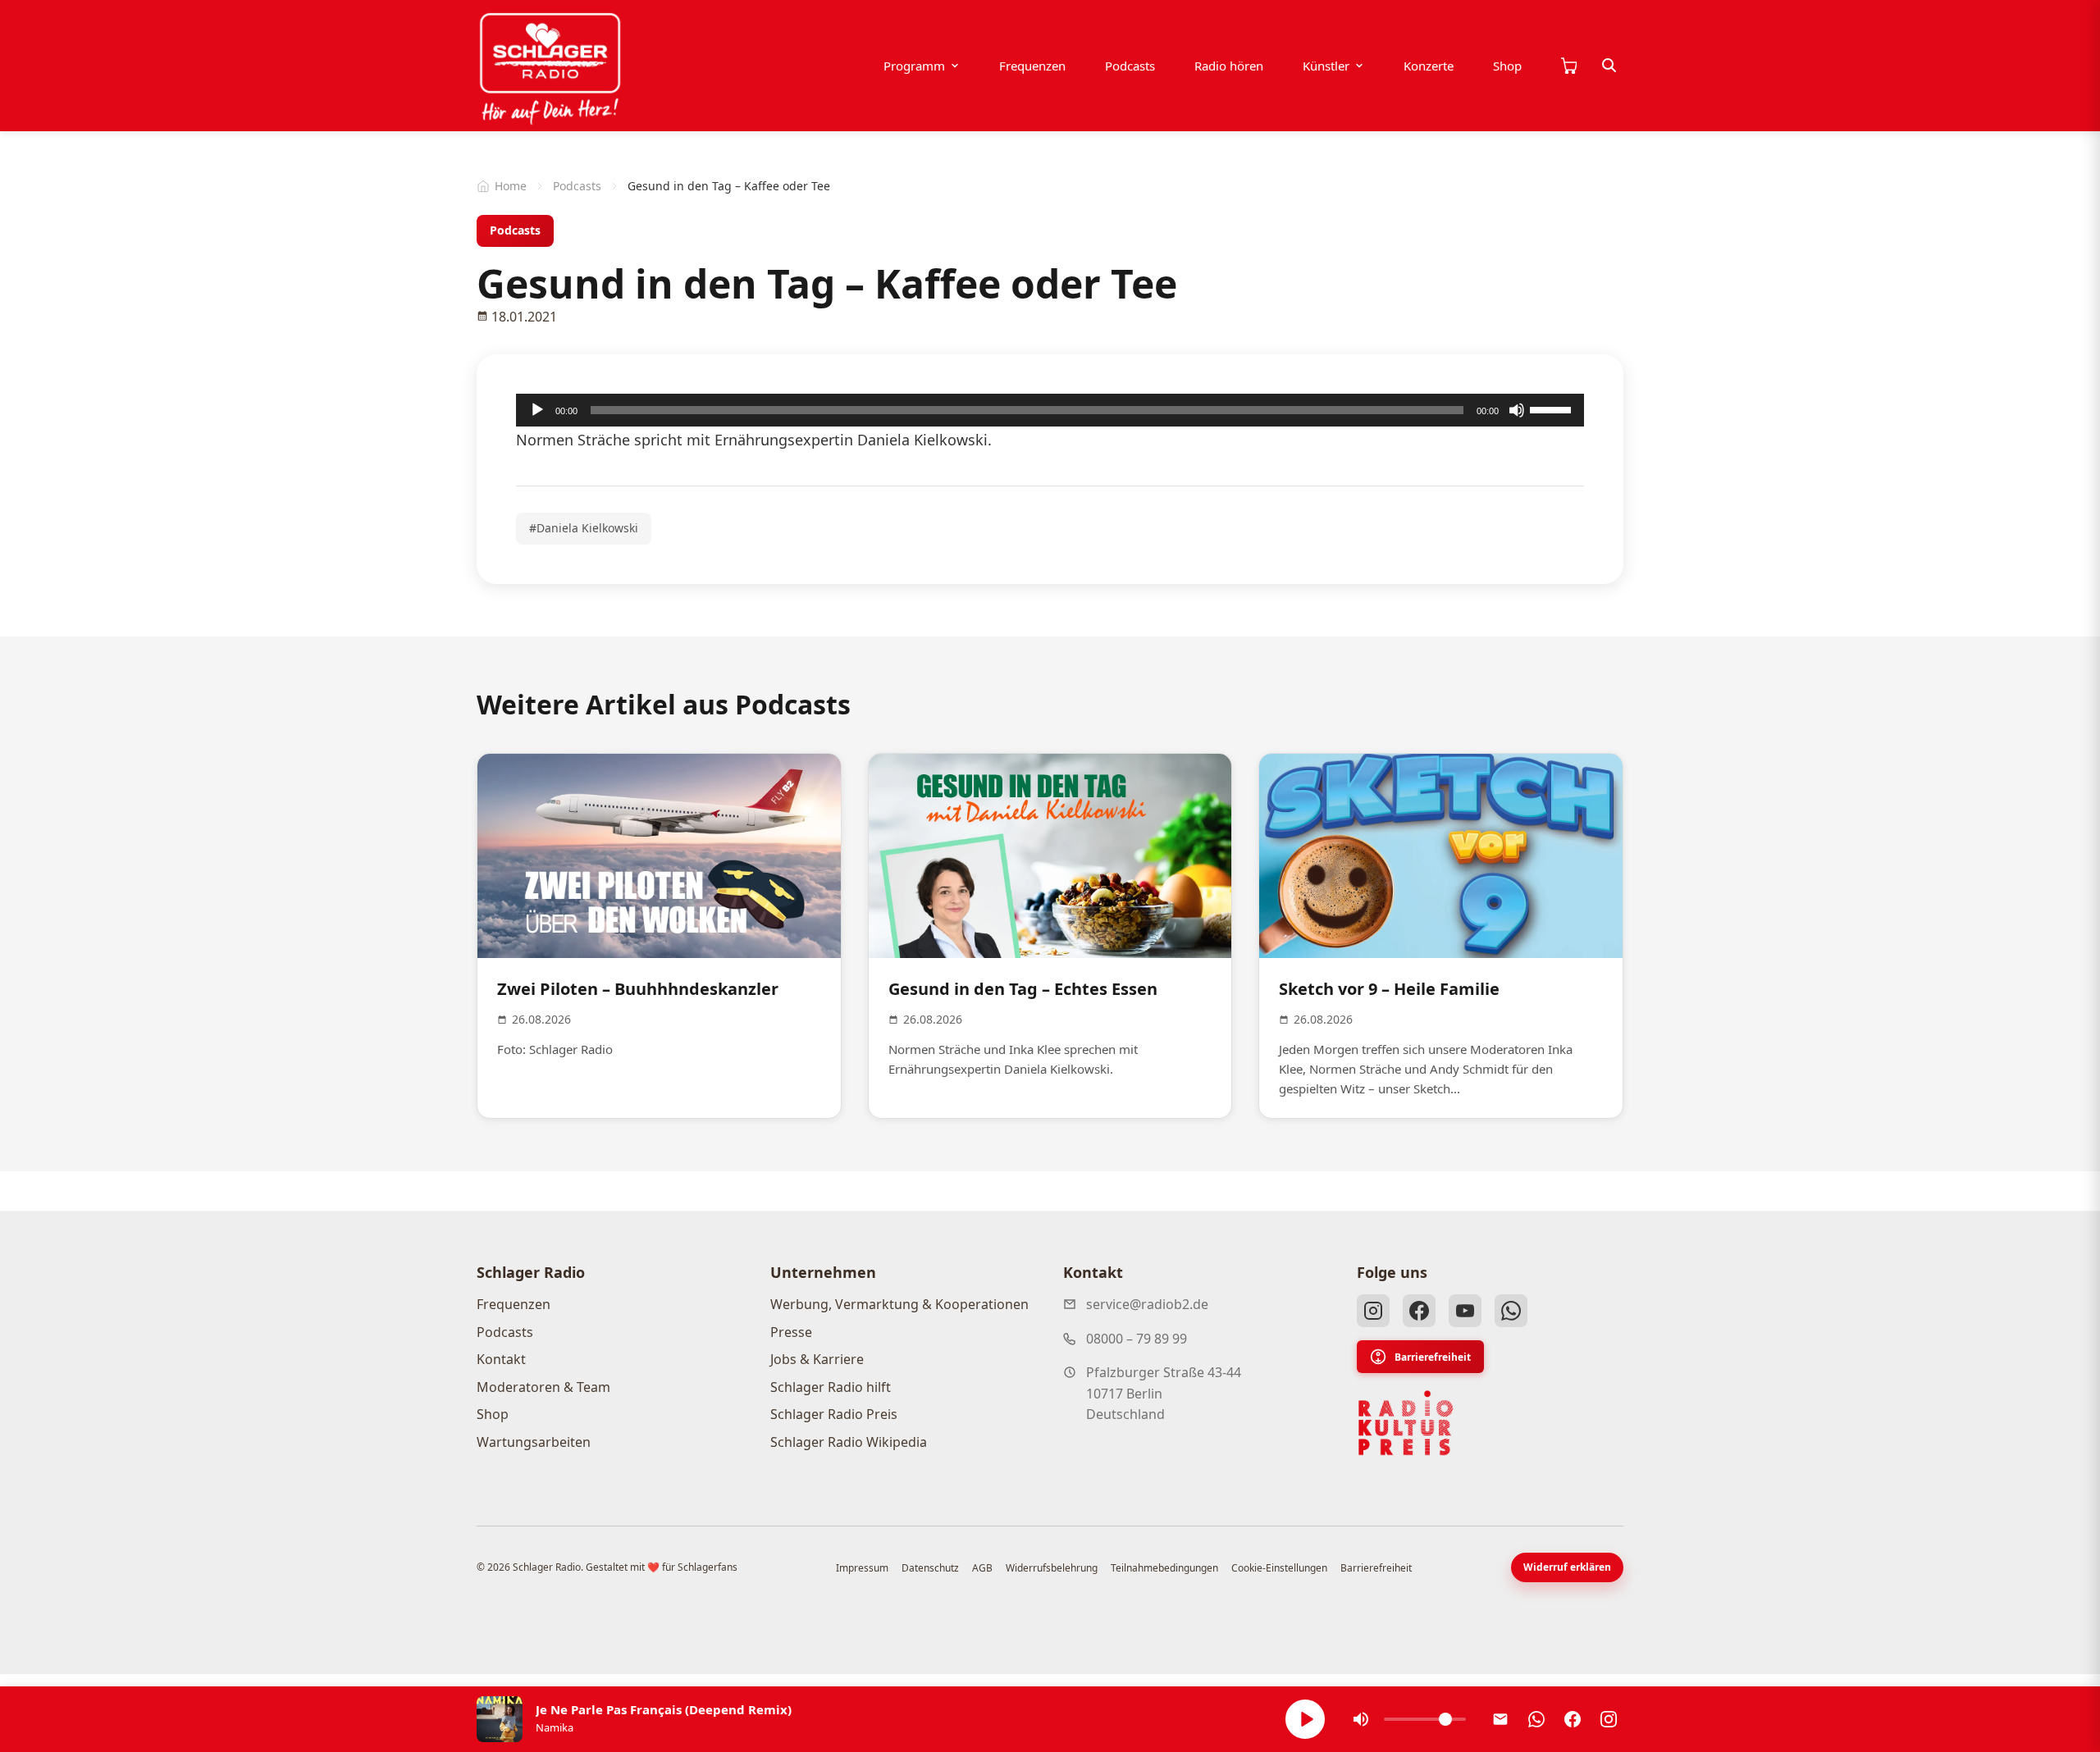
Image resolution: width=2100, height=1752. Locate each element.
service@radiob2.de (1147, 1304)
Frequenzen (1032, 66)
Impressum (862, 1568)
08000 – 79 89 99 (1137, 1339)
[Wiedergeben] (537, 410)
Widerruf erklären (1567, 1567)
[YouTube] (1465, 1311)
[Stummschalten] (1517, 410)
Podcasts (1130, 66)
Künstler (1326, 66)
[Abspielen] (1305, 1719)
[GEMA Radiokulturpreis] (1406, 1423)
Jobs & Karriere (817, 1359)
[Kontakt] (1500, 1719)
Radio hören (1229, 66)
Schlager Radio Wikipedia (849, 1442)
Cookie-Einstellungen (1279, 1568)
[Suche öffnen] (1609, 66)
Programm (914, 66)
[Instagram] (1373, 1311)
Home (511, 186)
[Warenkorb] (1568, 66)
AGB (982, 1568)
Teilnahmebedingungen (1164, 1568)
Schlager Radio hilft (831, 1387)
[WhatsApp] (1511, 1311)
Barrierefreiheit (1433, 1357)
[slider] (1553, 408)
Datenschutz (930, 1568)
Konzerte (1429, 66)
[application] (1050, 410)
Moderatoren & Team (543, 1387)
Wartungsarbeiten (534, 1442)
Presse (791, 1332)
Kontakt (501, 1359)
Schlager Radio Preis (834, 1414)
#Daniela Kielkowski (584, 528)
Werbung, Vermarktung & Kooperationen (899, 1304)
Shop (1507, 66)
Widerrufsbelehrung (1052, 1568)
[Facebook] (1419, 1311)
